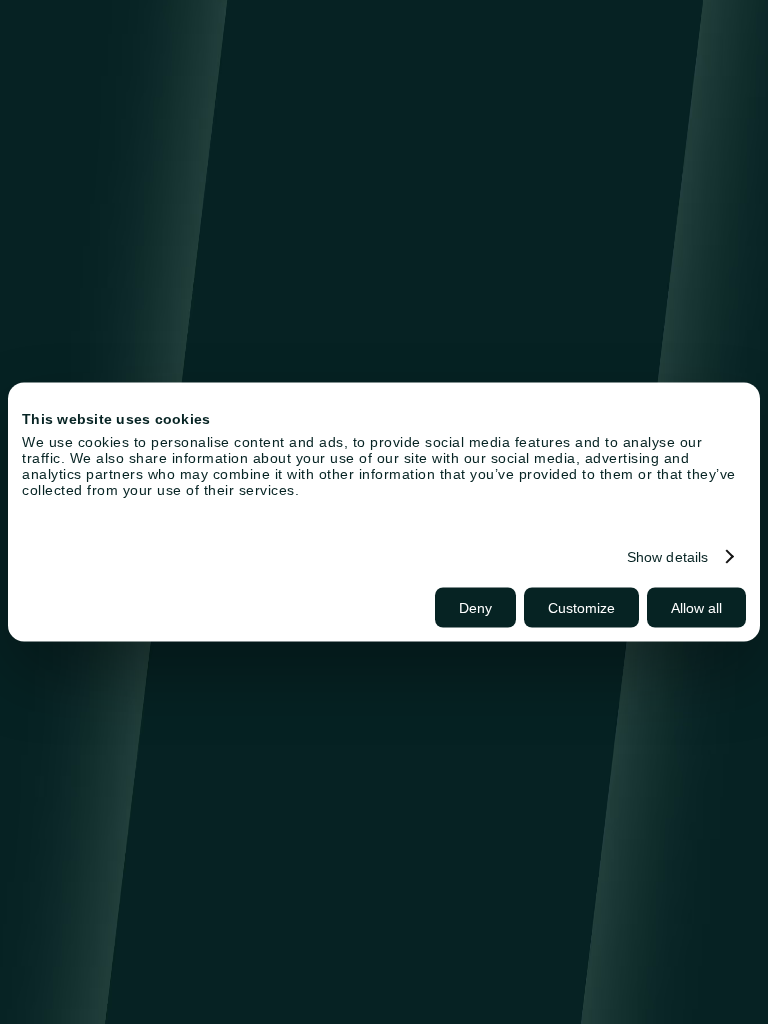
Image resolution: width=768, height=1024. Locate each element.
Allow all (696, 608)
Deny (475, 608)
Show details (667, 557)
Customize (581, 608)
